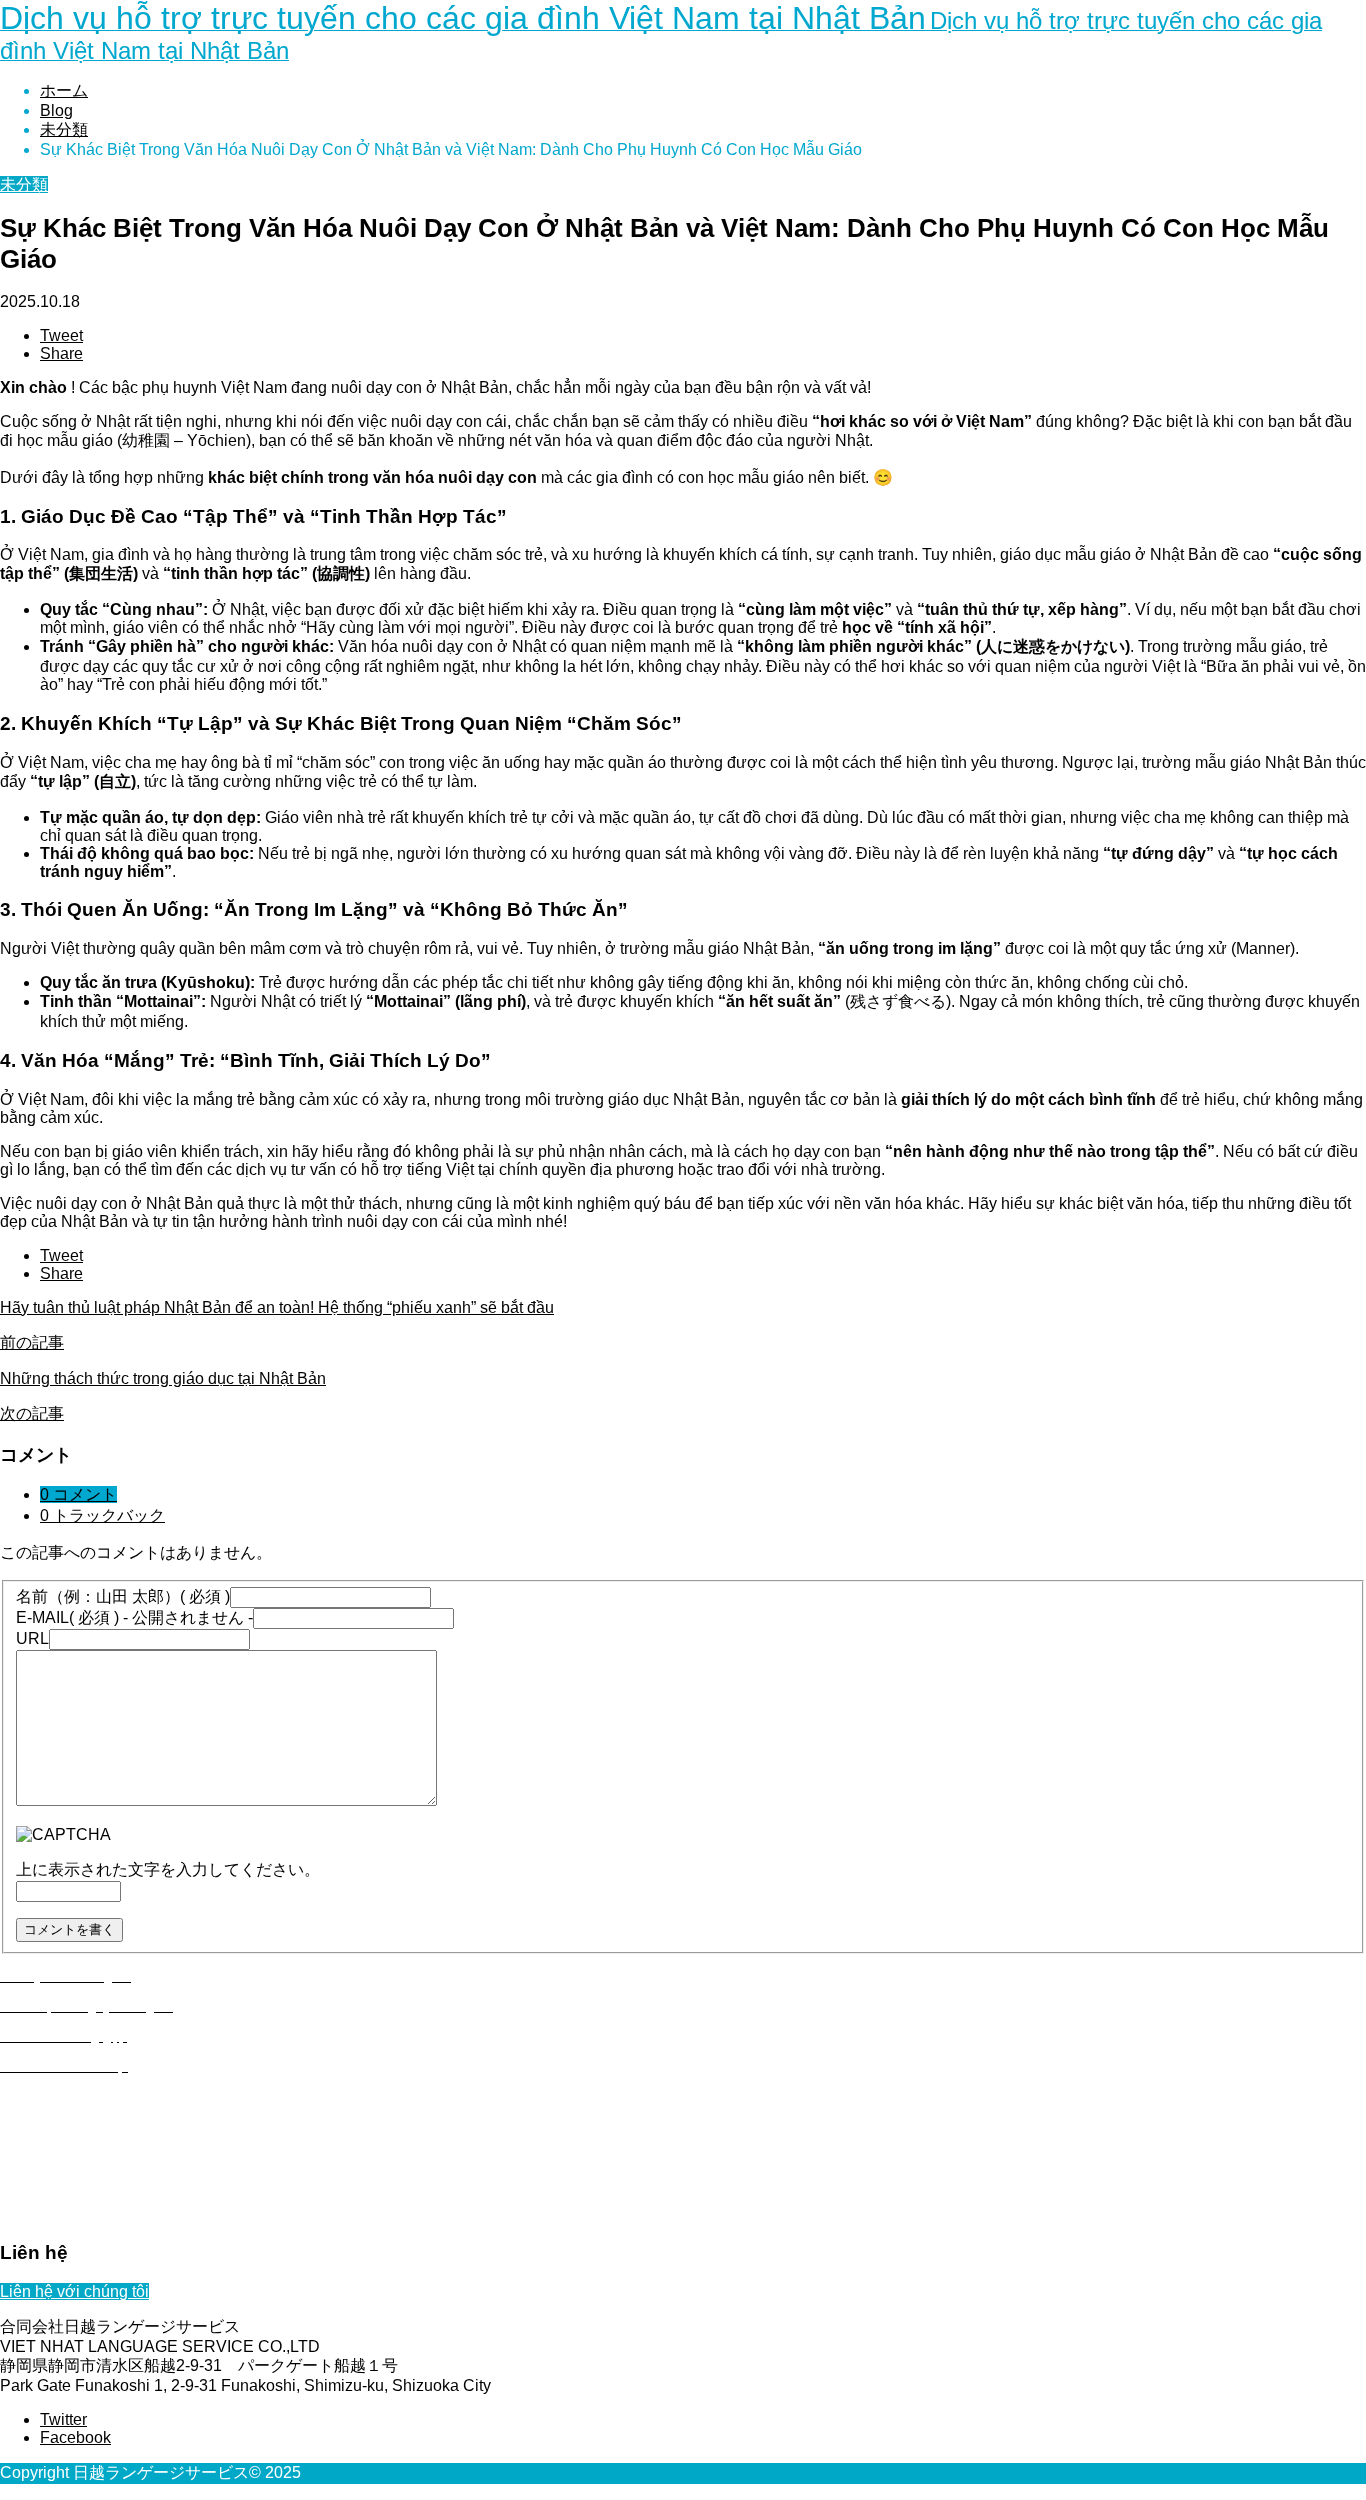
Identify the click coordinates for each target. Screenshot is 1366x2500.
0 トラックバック (102, 1515)
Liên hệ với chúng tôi (74, 2291)
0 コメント (78, 1494)
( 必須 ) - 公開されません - (134, 1617)
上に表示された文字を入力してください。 (168, 1869)
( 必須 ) (123, 1596)
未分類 (24, 184)
